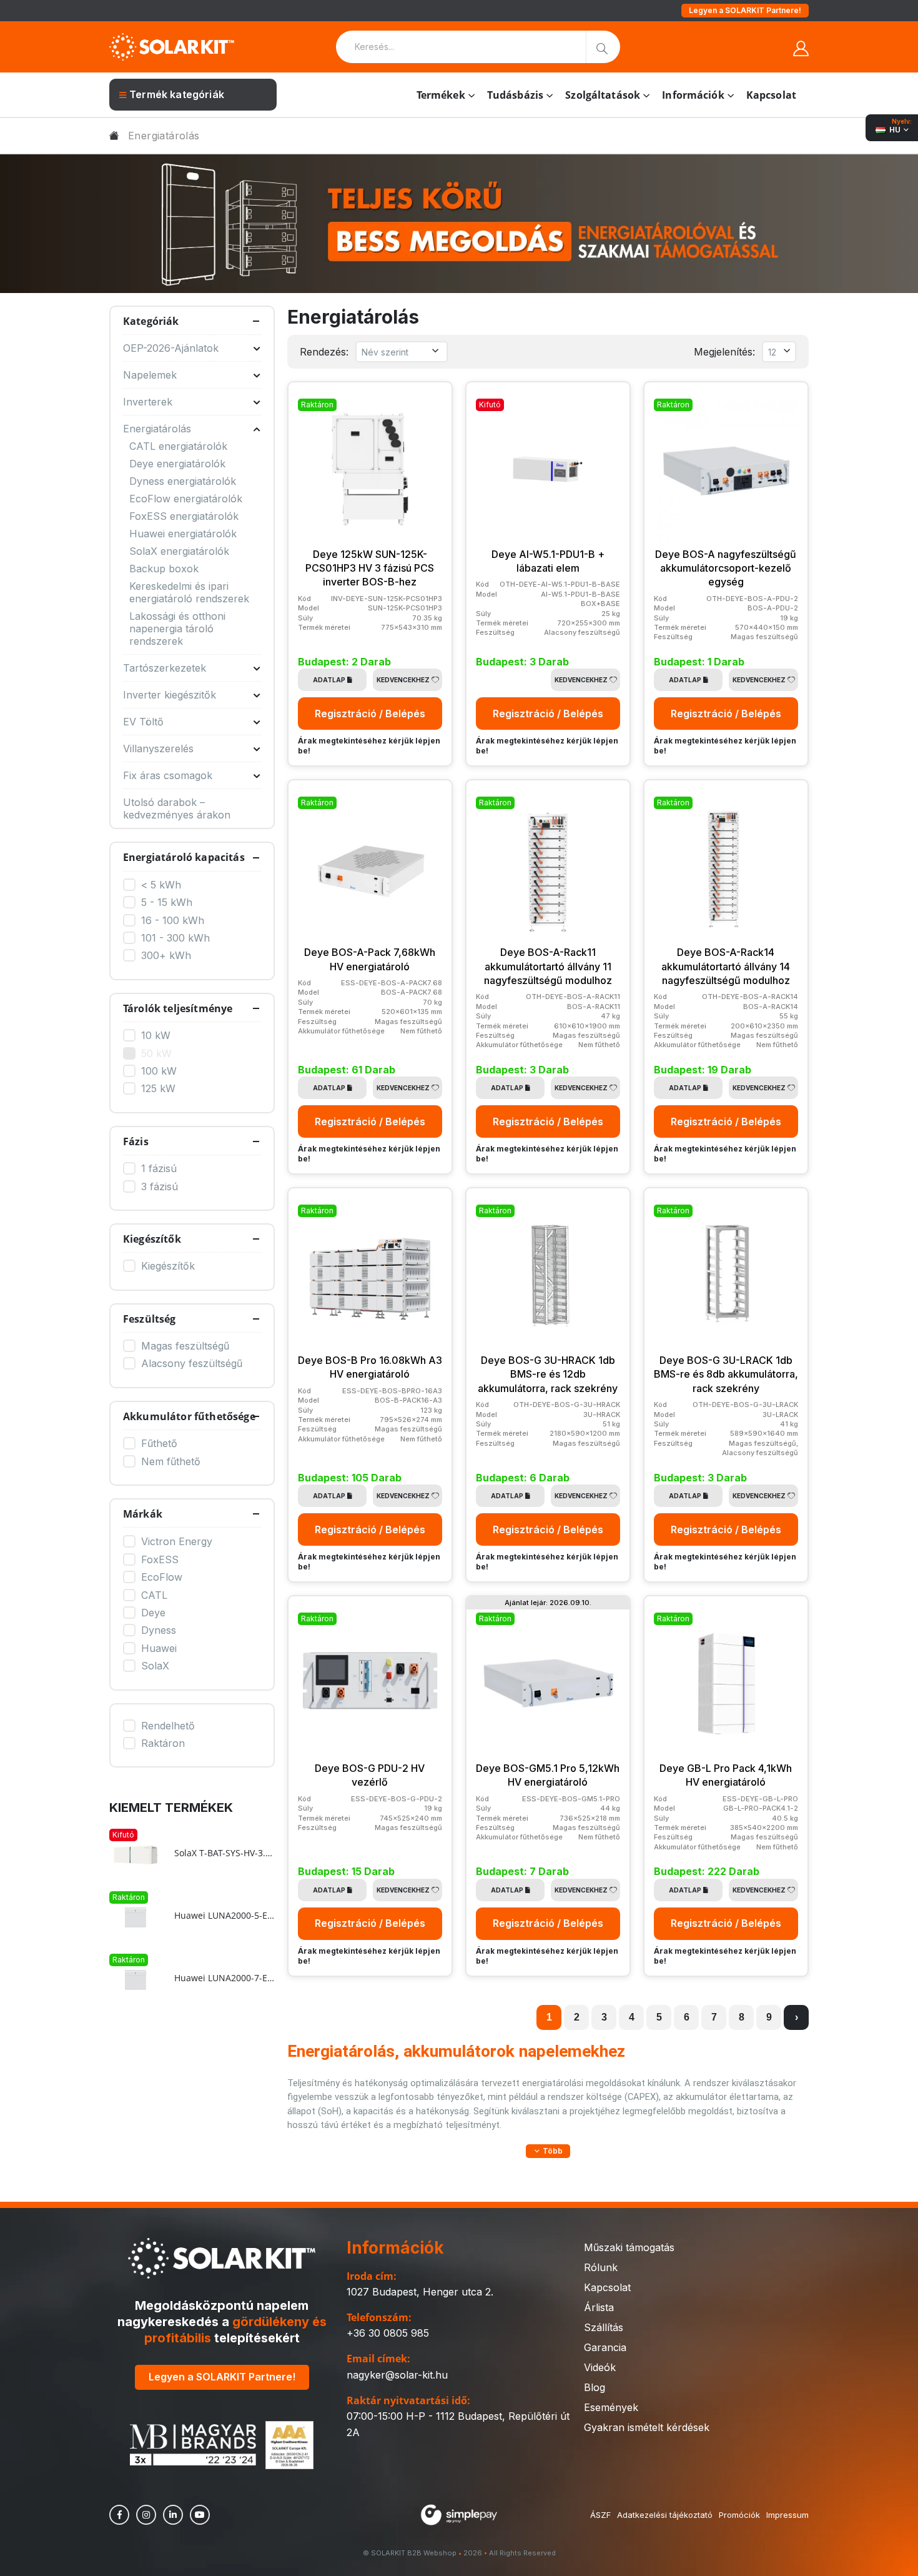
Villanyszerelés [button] (158, 748)
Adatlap (329, 680)
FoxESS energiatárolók (184, 516)
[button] (548, 2151)
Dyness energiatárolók (183, 481)
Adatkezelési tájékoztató (665, 2515)
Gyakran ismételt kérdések (647, 2427)
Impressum (787, 2515)
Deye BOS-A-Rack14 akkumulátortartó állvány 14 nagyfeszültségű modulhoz (726, 966)
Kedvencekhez (403, 680)
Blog (595, 2387)
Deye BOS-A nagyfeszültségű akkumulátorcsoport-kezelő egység (726, 568)
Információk (693, 95)
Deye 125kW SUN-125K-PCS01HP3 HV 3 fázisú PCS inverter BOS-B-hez (370, 568)
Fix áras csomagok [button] (168, 775)
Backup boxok (164, 569)
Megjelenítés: (724, 352)
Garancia (605, 2347)
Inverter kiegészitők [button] (170, 695)
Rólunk (601, 2267)
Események (611, 2407)
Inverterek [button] (148, 402)
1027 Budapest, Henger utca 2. (420, 2292)
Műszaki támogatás (629, 2247)
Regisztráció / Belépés (370, 714)
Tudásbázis (515, 95)
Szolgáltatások (603, 95)
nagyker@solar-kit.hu (397, 2375)
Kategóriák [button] (151, 321)
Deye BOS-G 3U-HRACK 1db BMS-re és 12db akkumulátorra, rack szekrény (548, 1374)
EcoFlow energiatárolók (186, 499)
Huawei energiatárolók (183, 534)
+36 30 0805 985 (388, 2333)
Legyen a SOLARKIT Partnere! (745, 10)
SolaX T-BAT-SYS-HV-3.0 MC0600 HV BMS (225, 1853)
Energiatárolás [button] (157, 429)
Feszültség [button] (150, 1319)
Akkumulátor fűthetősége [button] (189, 1416)
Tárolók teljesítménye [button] (178, 1008)
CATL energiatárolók (178, 446)
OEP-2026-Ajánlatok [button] (171, 348)
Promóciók (739, 2515)
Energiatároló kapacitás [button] (184, 857)
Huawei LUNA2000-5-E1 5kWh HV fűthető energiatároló (225, 1916)
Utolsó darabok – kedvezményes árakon (177, 808)
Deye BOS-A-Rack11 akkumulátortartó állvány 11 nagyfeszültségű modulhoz (548, 966)
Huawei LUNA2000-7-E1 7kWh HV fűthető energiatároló (225, 1978)
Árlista (599, 2307)
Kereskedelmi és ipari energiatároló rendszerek (189, 592)
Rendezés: (324, 352)
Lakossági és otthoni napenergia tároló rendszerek (177, 629)
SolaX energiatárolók (179, 551)
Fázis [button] (136, 1141)
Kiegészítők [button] (152, 1239)
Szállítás (604, 2327)
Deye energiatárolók (177, 464)
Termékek (441, 95)
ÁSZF (600, 2515)
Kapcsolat (771, 95)
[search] (603, 47)
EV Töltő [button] (143, 722)
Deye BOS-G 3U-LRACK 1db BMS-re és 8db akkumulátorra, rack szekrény (726, 1374)
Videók (600, 2367)
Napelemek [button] (150, 375)
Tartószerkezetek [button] (165, 668)
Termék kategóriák (177, 94)
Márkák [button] (143, 1514)
